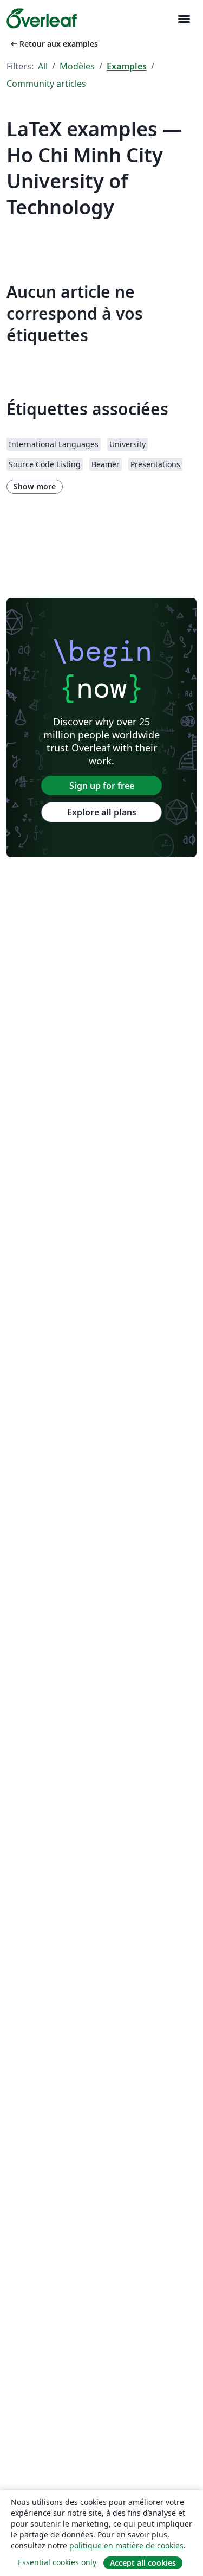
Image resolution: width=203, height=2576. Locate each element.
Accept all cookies (143, 2563)
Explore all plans (102, 812)
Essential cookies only (57, 2562)
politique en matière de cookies (126, 2545)
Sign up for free (102, 786)
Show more (35, 486)
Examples (127, 66)
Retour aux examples (53, 44)
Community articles (46, 84)
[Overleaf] (42, 18)
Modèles (77, 66)
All (43, 66)
